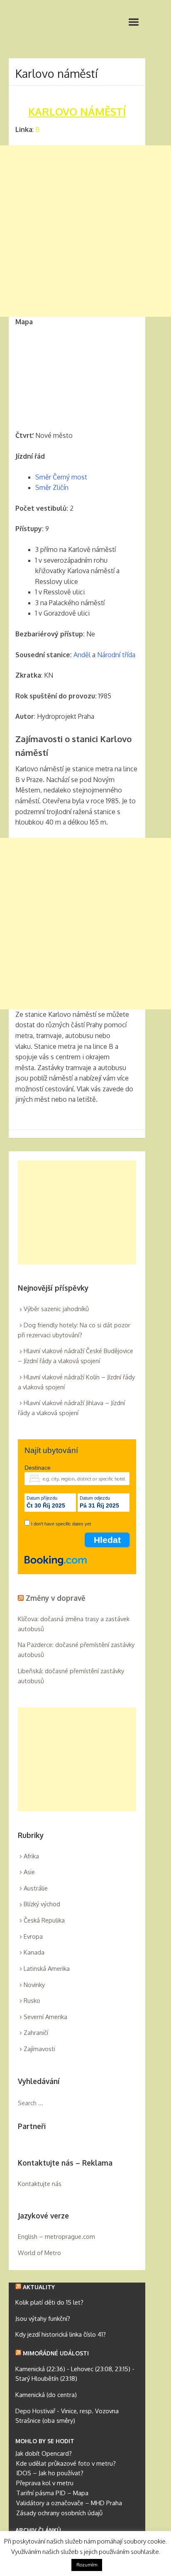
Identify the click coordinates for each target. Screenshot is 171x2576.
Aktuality (39, 2287)
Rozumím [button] (87, 2565)
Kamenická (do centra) (46, 2395)
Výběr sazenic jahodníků (56, 1309)
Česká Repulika (44, 1920)
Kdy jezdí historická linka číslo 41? (61, 2334)
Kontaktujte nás (40, 2184)
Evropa (33, 1936)
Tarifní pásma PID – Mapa (52, 2493)
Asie (29, 1872)
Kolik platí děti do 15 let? (49, 2302)
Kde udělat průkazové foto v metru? (66, 2463)
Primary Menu (134, 22)
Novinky (34, 1985)
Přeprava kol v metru (45, 2483)
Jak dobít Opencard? (44, 2453)
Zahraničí (36, 2033)
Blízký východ (42, 1904)
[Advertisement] (85, 231)
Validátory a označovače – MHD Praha (69, 2503)
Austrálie (36, 1888)
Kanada (34, 1952)
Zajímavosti (39, 2049)
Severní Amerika (45, 2017)
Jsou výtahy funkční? (43, 2319)
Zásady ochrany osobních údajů (59, 2513)
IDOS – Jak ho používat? (50, 2473)
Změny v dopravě (56, 1598)
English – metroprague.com (56, 2237)
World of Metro (39, 2253)
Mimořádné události (56, 2353)
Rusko (32, 2001)
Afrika (31, 1856)
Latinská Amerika (47, 1969)
